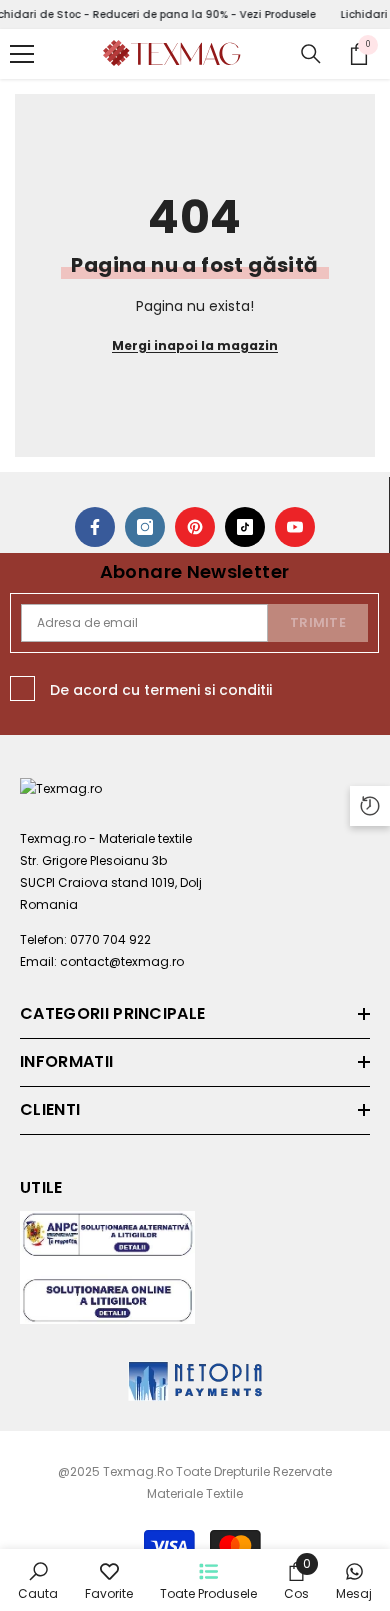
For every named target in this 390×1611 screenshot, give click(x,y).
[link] (38, 1580)
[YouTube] (295, 527)
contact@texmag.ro (122, 961)
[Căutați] (311, 54)
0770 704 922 (110, 939)
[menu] (22, 54)
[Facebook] (95, 527)
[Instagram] (145, 527)
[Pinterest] (195, 527)
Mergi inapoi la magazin (195, 345)
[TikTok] (245, 527)
